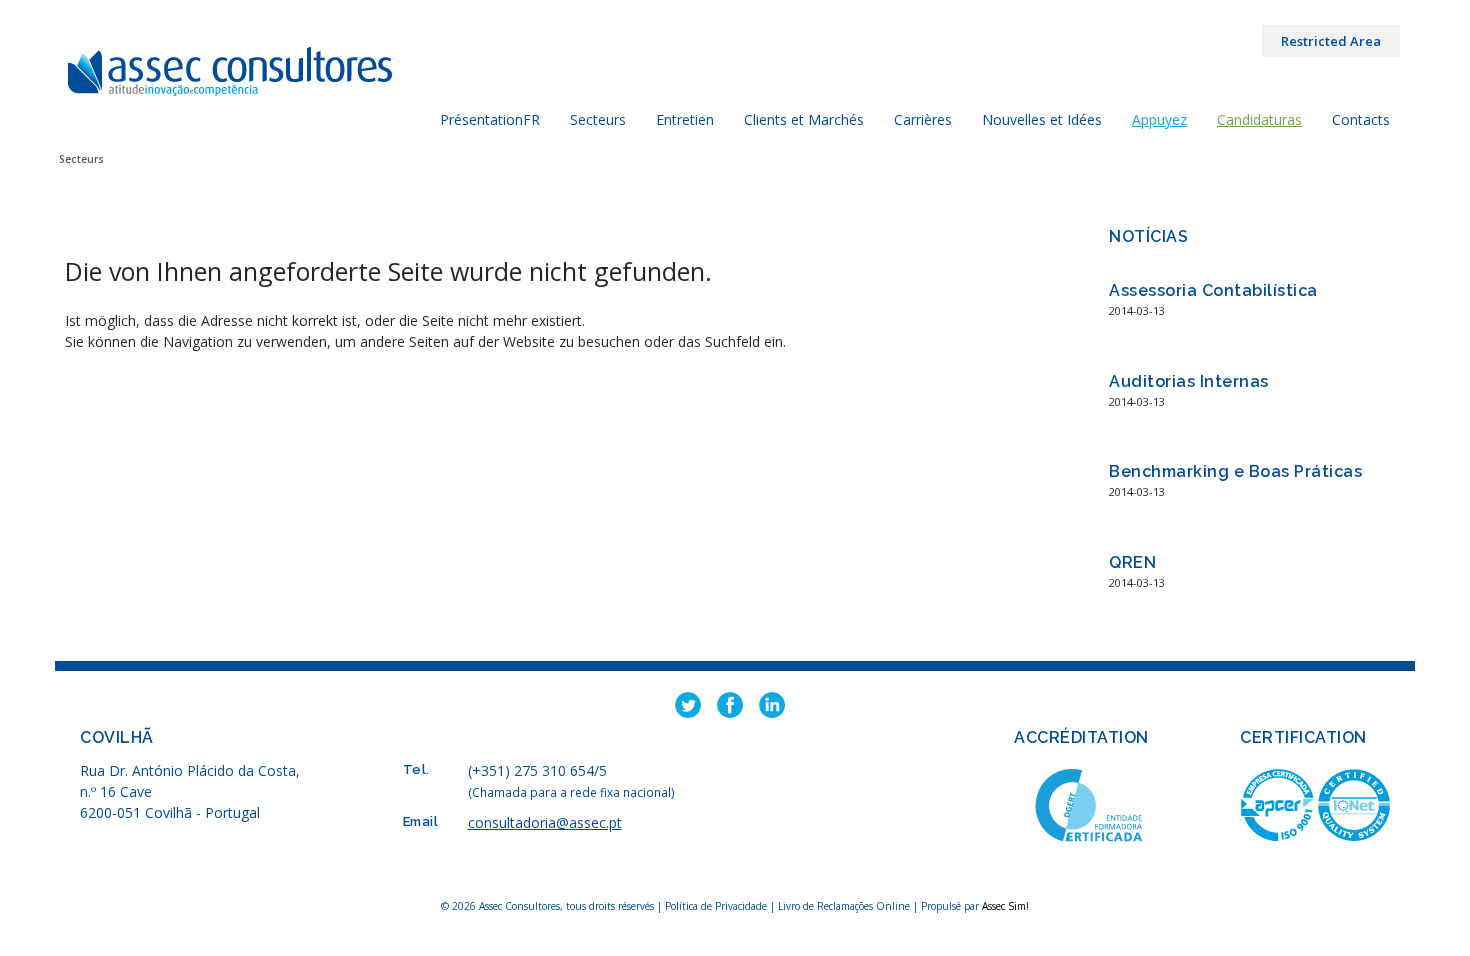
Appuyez (1159, 119)
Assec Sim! (1005, 906)
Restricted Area (1331, 41)
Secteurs (598, 119)
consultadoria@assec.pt (545, 822)
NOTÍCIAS (1148, 236)
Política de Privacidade (717, 906)
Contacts (1361, 119)
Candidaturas (1259, 119)
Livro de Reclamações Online (844, 906)
